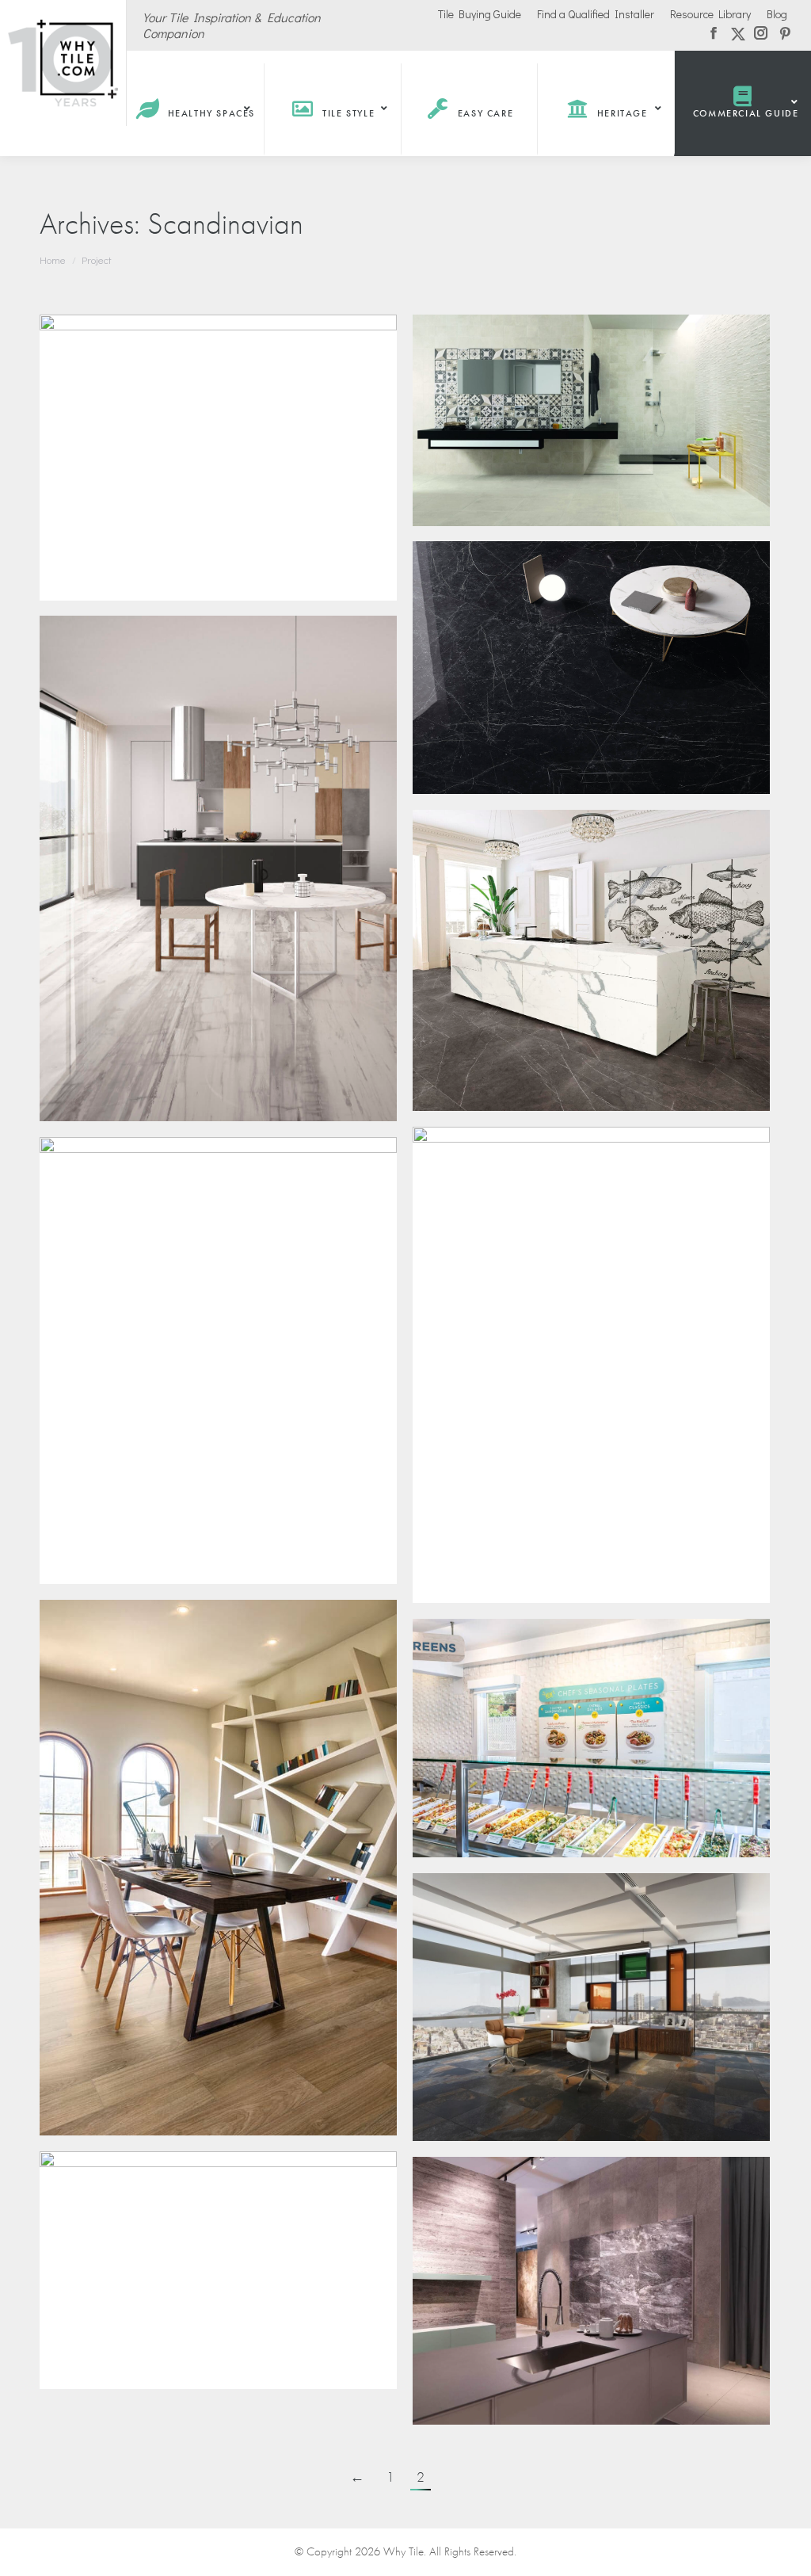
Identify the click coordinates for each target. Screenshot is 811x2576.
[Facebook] (108, 347)
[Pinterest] (176, 347)
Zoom (73, 348)
